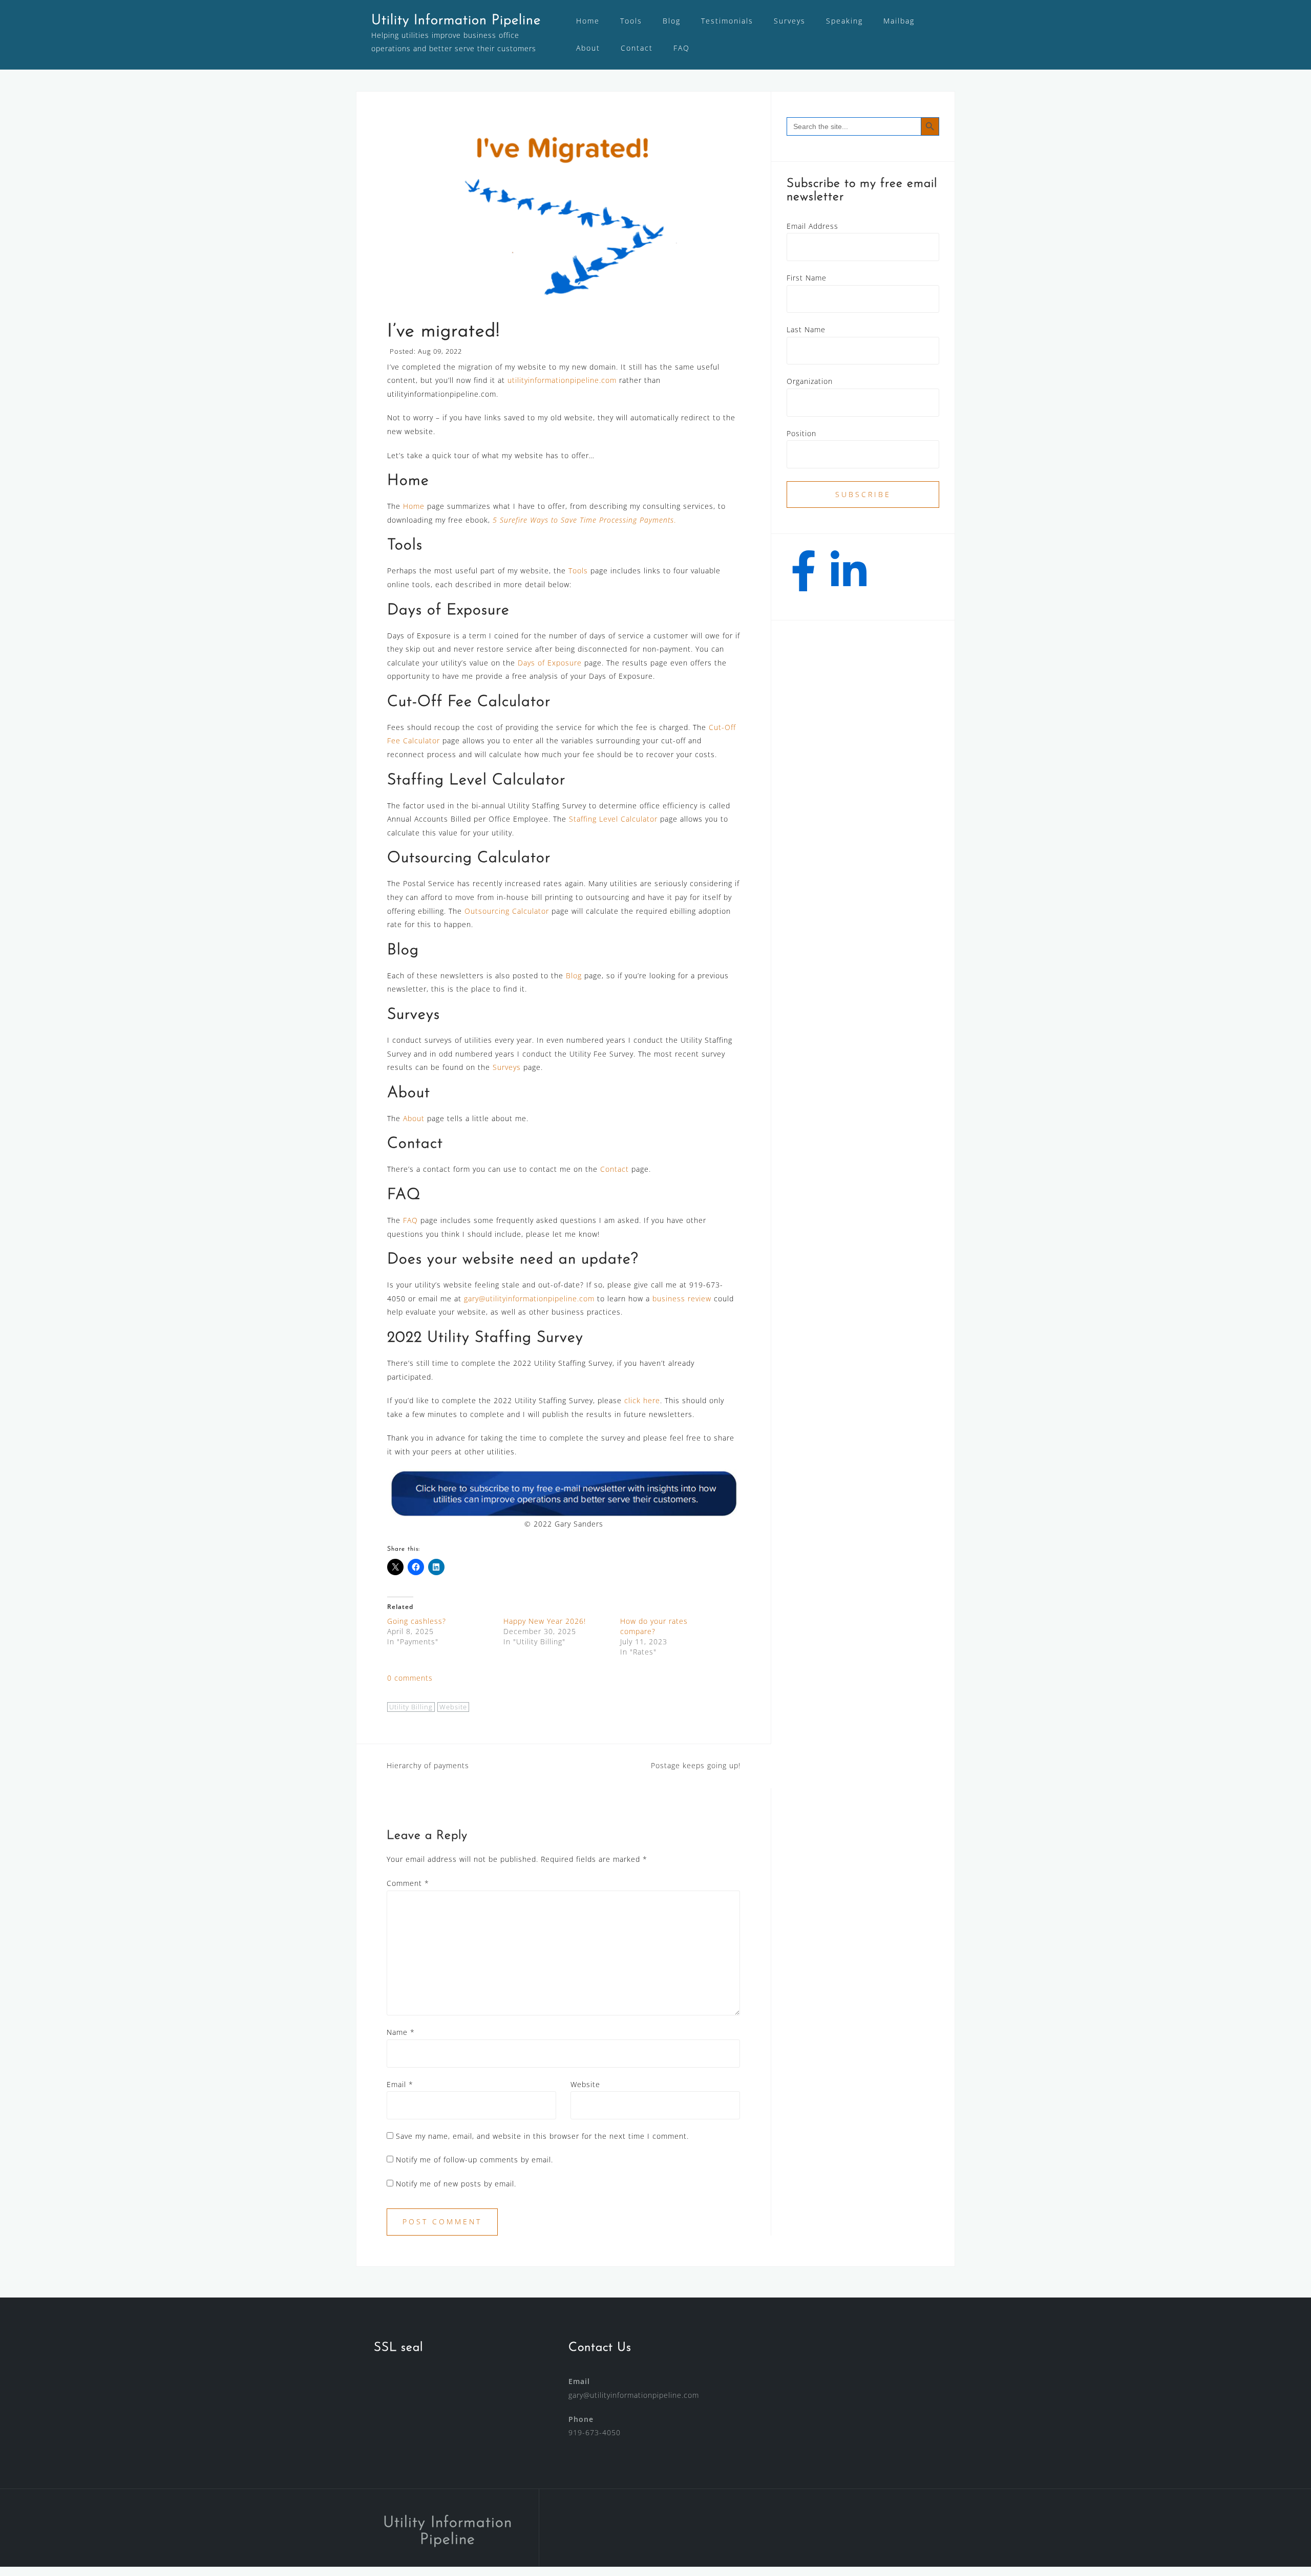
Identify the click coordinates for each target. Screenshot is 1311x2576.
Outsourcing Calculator (507, 911)
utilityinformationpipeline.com (562, 380)
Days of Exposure (550, 663)
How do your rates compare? (654, 1626)
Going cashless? (417, 1621)
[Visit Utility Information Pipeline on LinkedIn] (849, 578)
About (588, 48)
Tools (631, 21)
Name (401, 2032)
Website (453, 1707)
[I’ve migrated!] (564, 214)
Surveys (790, 21)
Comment (408, 1883)
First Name (807, 278)
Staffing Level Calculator (613, 819)
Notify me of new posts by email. (456, 2184)
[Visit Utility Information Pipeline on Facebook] (804, 578)
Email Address (812, 226)
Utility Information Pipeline (456, 21)
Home (588, 21)
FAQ (682, 48)
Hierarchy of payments (428, 1765)
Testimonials (727, 21)
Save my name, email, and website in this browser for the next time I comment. (542, 2136)
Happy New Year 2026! (545, 1621)
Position (801, 433)
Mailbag (899, 21)
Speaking (844, 21)
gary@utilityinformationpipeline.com (529, 1298)
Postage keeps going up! (696, 1765)
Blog (672, 21)
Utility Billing (411, 1707)
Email (400, 2084)
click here (642, 1400)
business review (682, 1298)
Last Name (806, 329)
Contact (637, 48)
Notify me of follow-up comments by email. (474, 2160)
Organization (810, 381)
